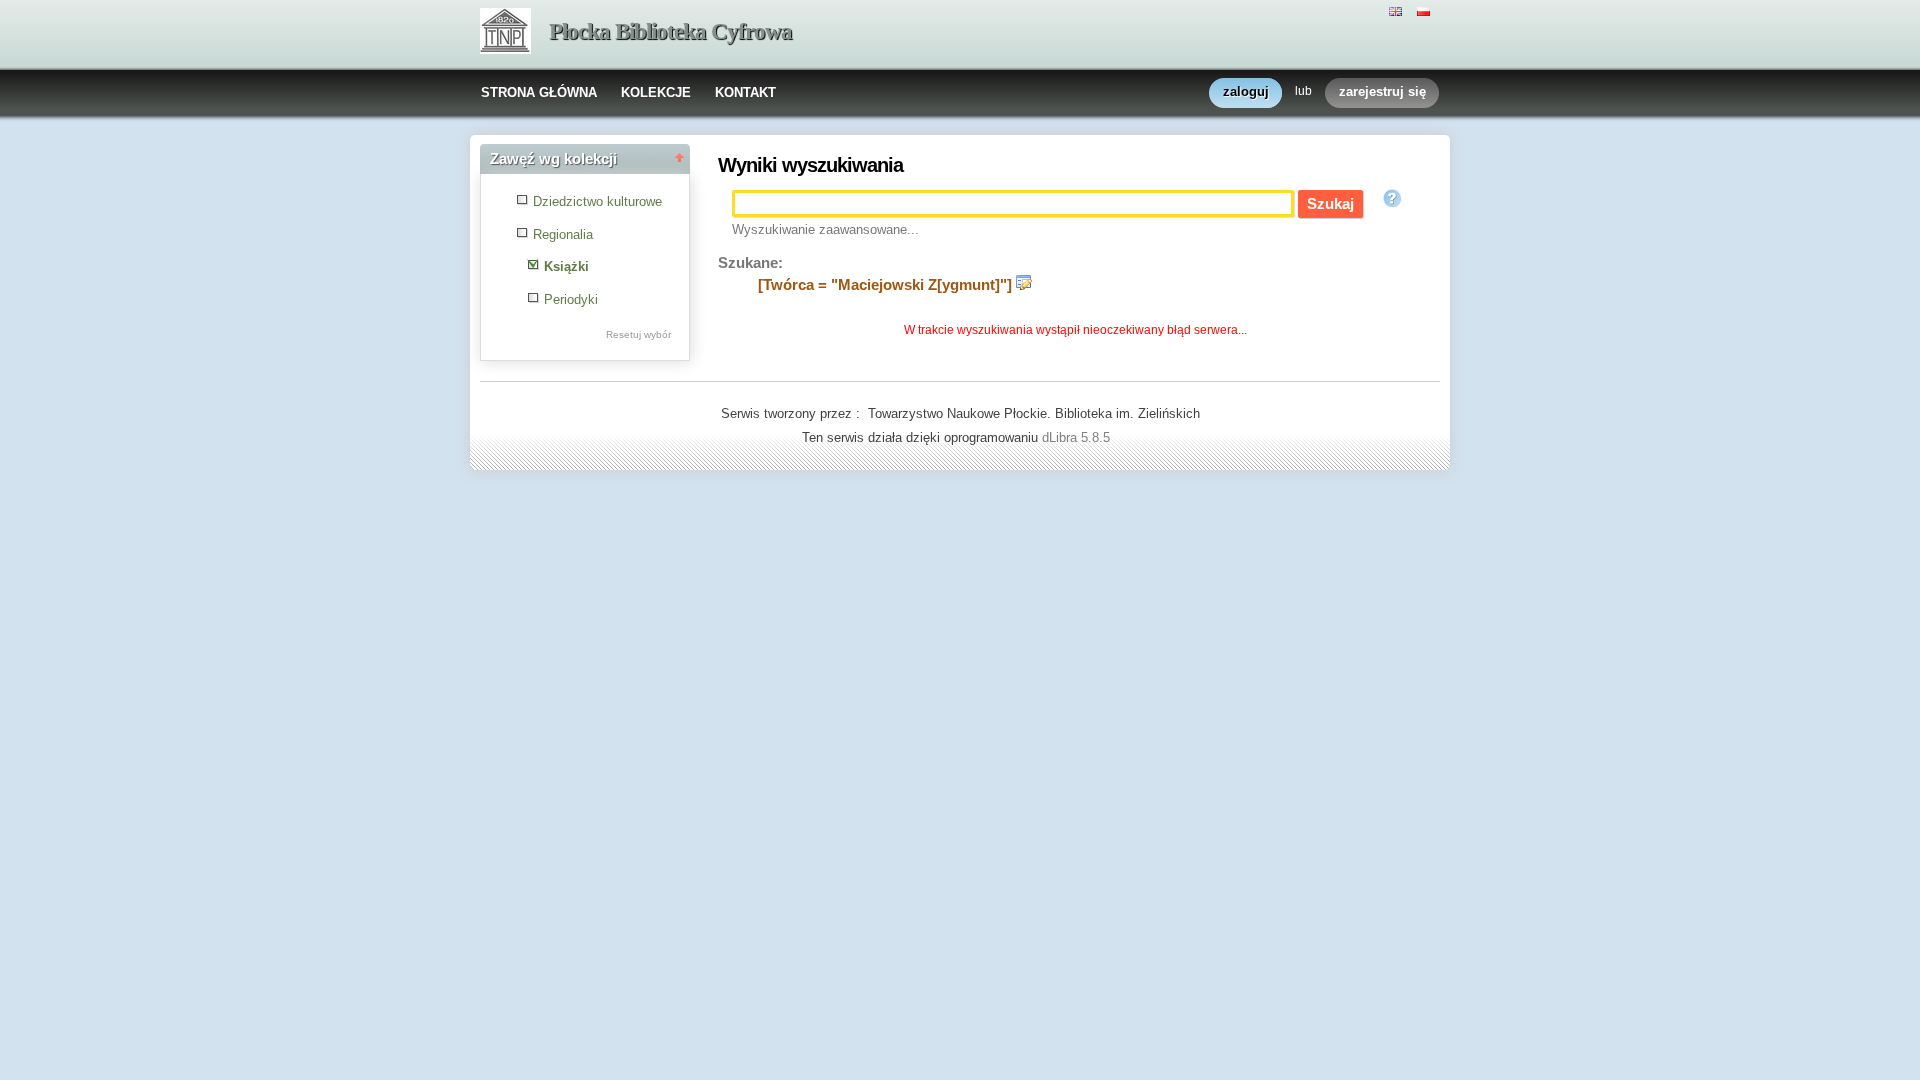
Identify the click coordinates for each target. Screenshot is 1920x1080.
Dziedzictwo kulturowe (597, 201)
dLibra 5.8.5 (1078, 437)
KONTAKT (745, 92)
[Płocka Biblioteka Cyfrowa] (505, 33)
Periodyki (571, 299)
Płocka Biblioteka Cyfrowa (670, 31)
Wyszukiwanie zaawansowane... (825, 229)
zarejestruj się (1382, 91)
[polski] (1426, 10)
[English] (1398, 10)
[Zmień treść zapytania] (1024, 285)
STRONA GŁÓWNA (539, 92)
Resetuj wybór (638, 334)
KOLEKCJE (656, 92)
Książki (566, 266)
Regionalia (563, 234)
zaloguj (1246, 91)
